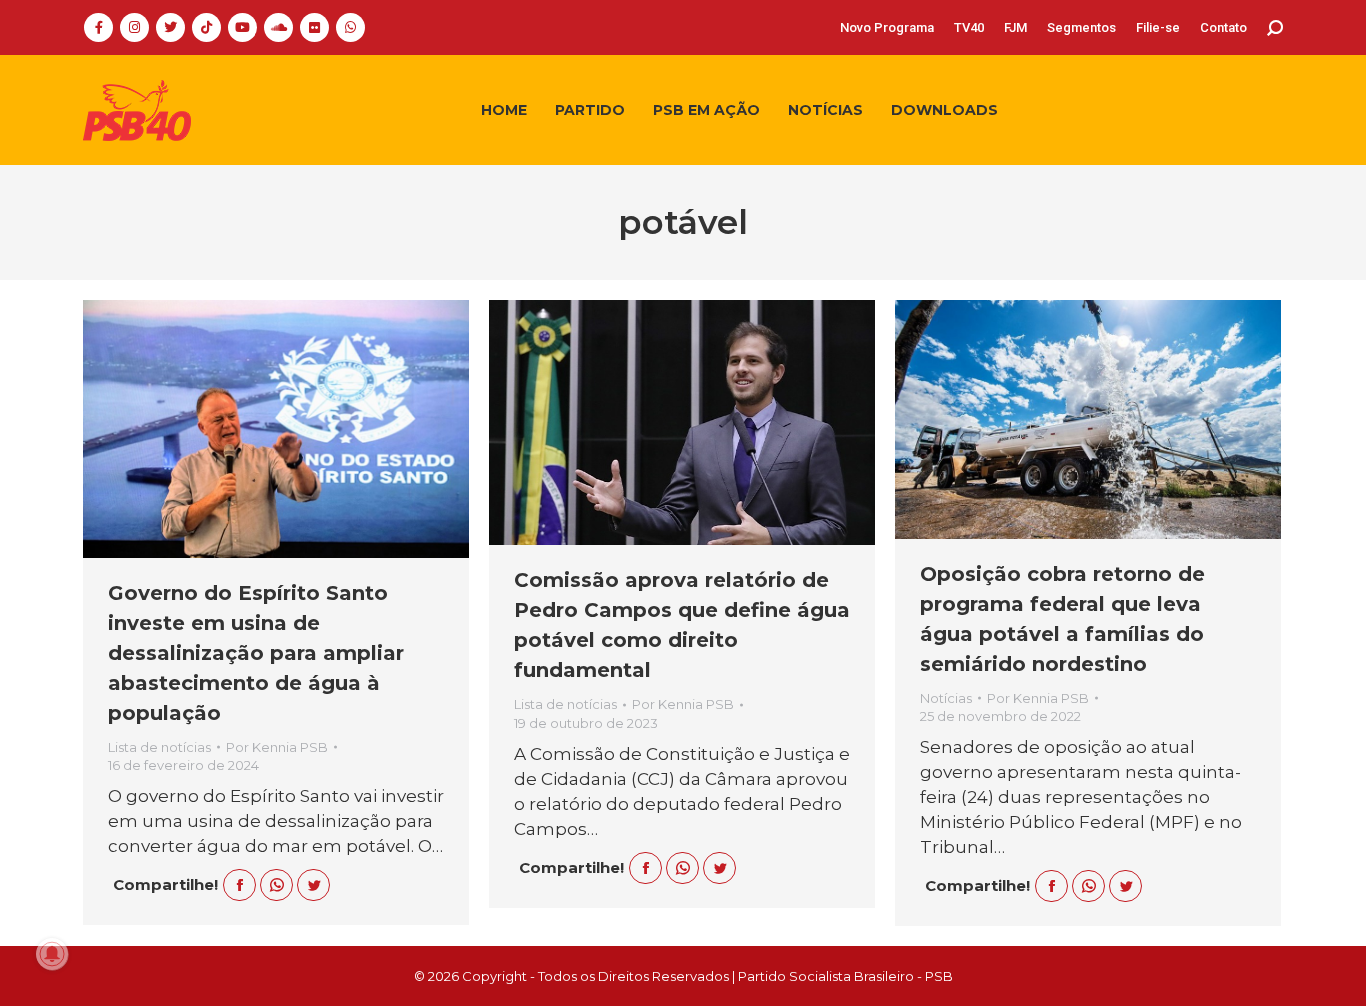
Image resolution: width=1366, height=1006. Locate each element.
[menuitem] (887, 27)
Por (277, 747)
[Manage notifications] (52, 954)
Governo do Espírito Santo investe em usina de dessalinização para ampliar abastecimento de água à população (256, 653)
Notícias (946, 698)
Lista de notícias (159, 747)
